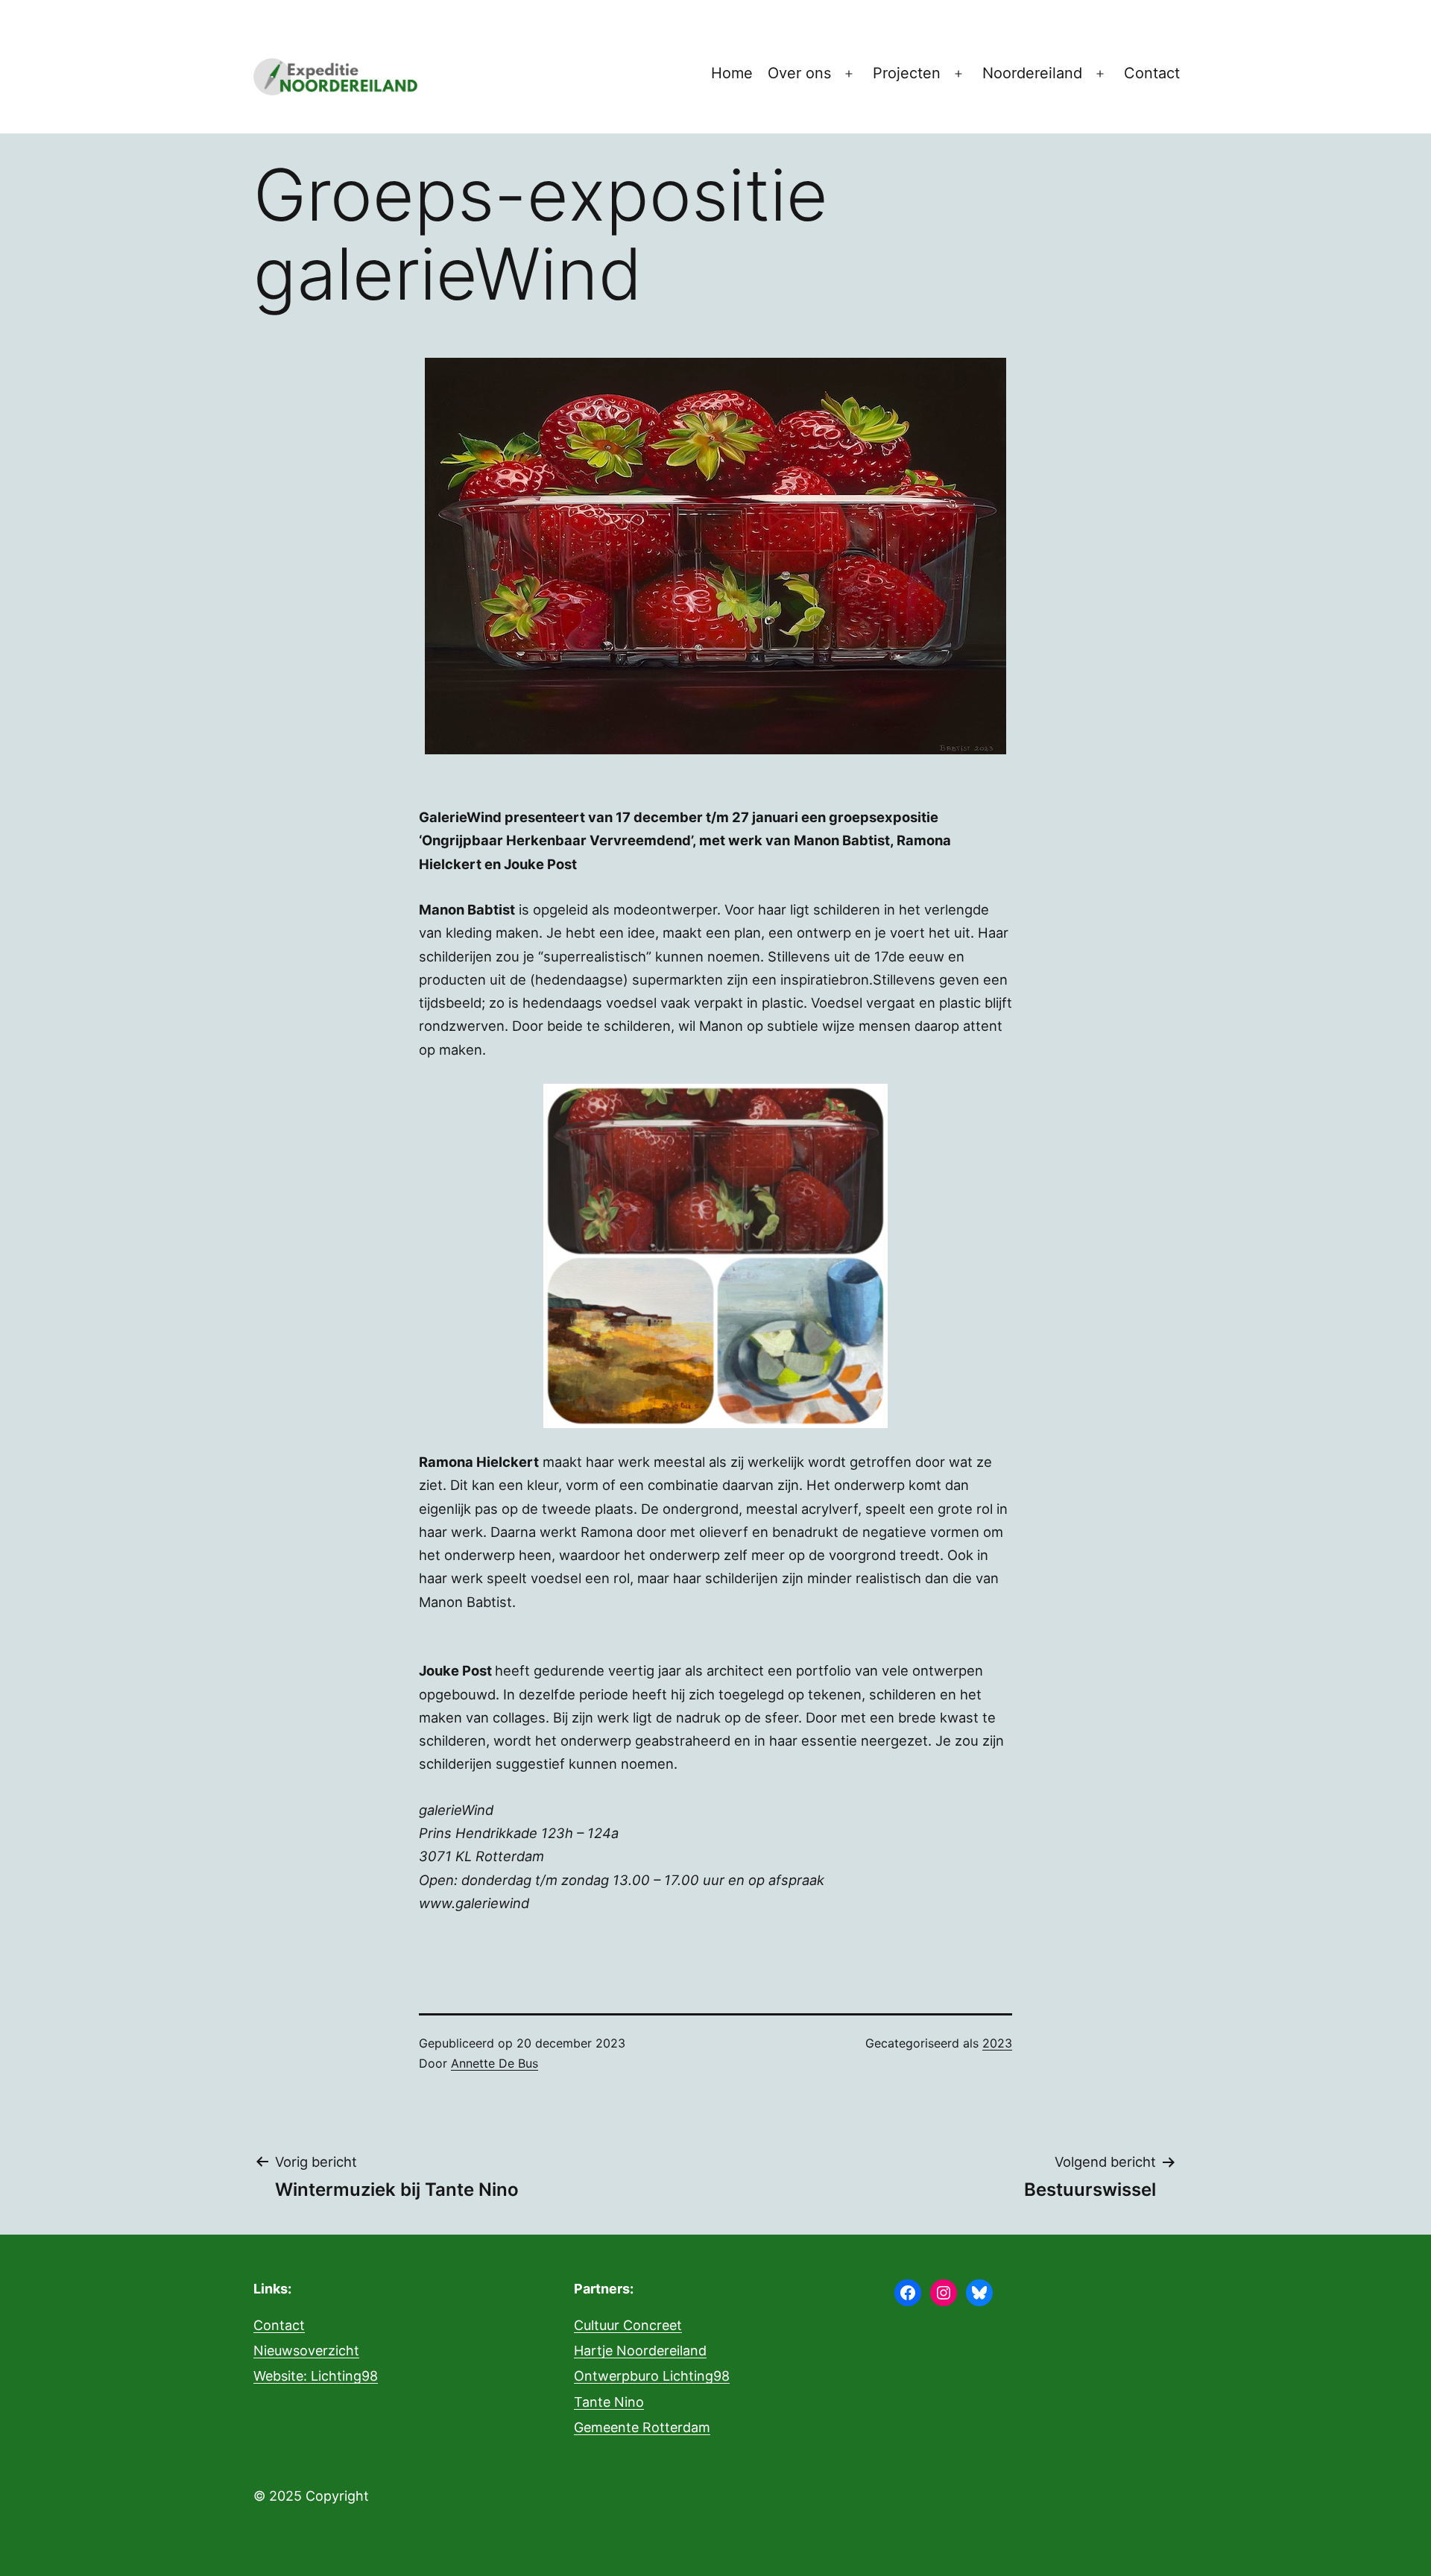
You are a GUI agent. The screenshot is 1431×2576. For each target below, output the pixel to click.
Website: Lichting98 (316, 2376)
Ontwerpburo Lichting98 (652, 2376)
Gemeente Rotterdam (642, 2427)
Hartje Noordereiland (640, 2351)
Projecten (907, 73)
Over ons (799, 73)
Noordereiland (1032, 73)
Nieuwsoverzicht (306, 2351)
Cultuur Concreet (628, 2325)
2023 (997, 2043)
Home (732, 73)
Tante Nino (609, 2402)
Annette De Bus (495, 2063)
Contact (1152, 73)
